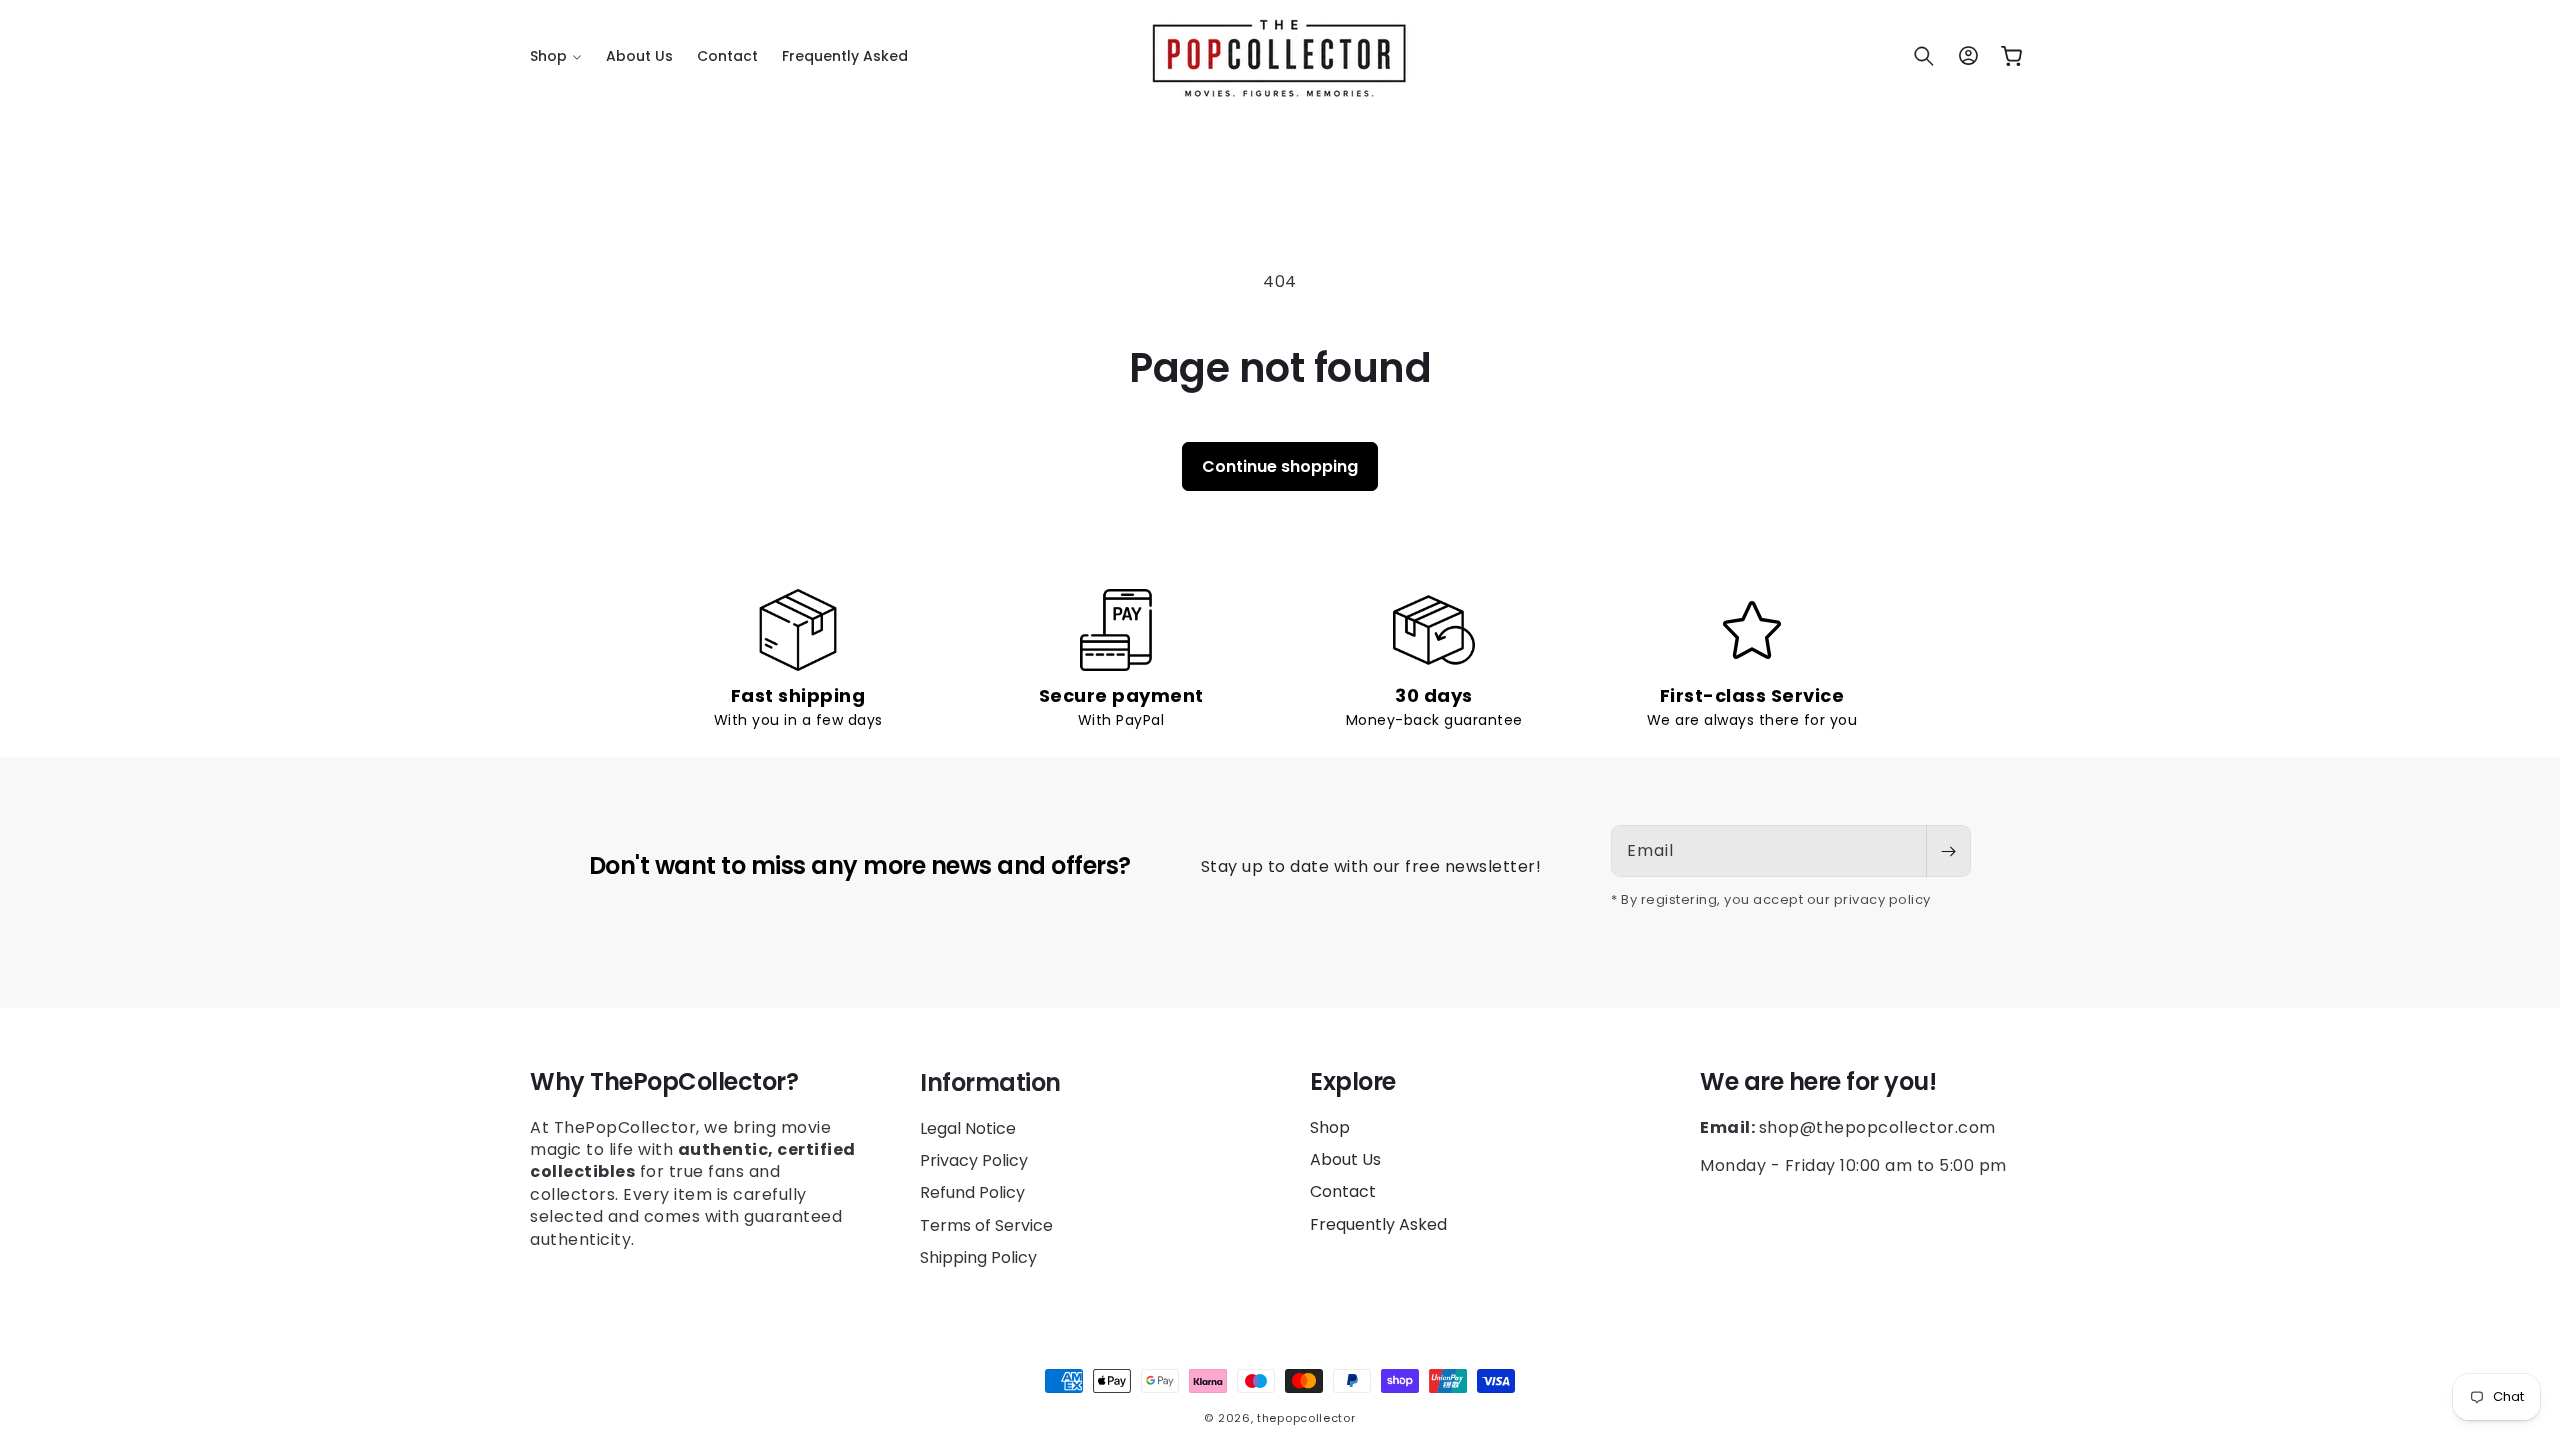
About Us (1345, 1159)
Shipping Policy (978, 1256)
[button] (556, 56)
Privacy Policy (974, 1159)
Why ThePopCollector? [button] (664, 1082)
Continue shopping (1280, 466)
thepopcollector (1306, 1418)
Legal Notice (968, 1128)
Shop (1330, 1128)
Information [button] (990, 1082)
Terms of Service (986, 1224)
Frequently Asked (1378, 1224)
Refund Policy (972, 1191)
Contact (1343, 1191)
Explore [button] (1353, 1082)
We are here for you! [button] (1818, 1082)
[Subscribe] (1948, 851)
